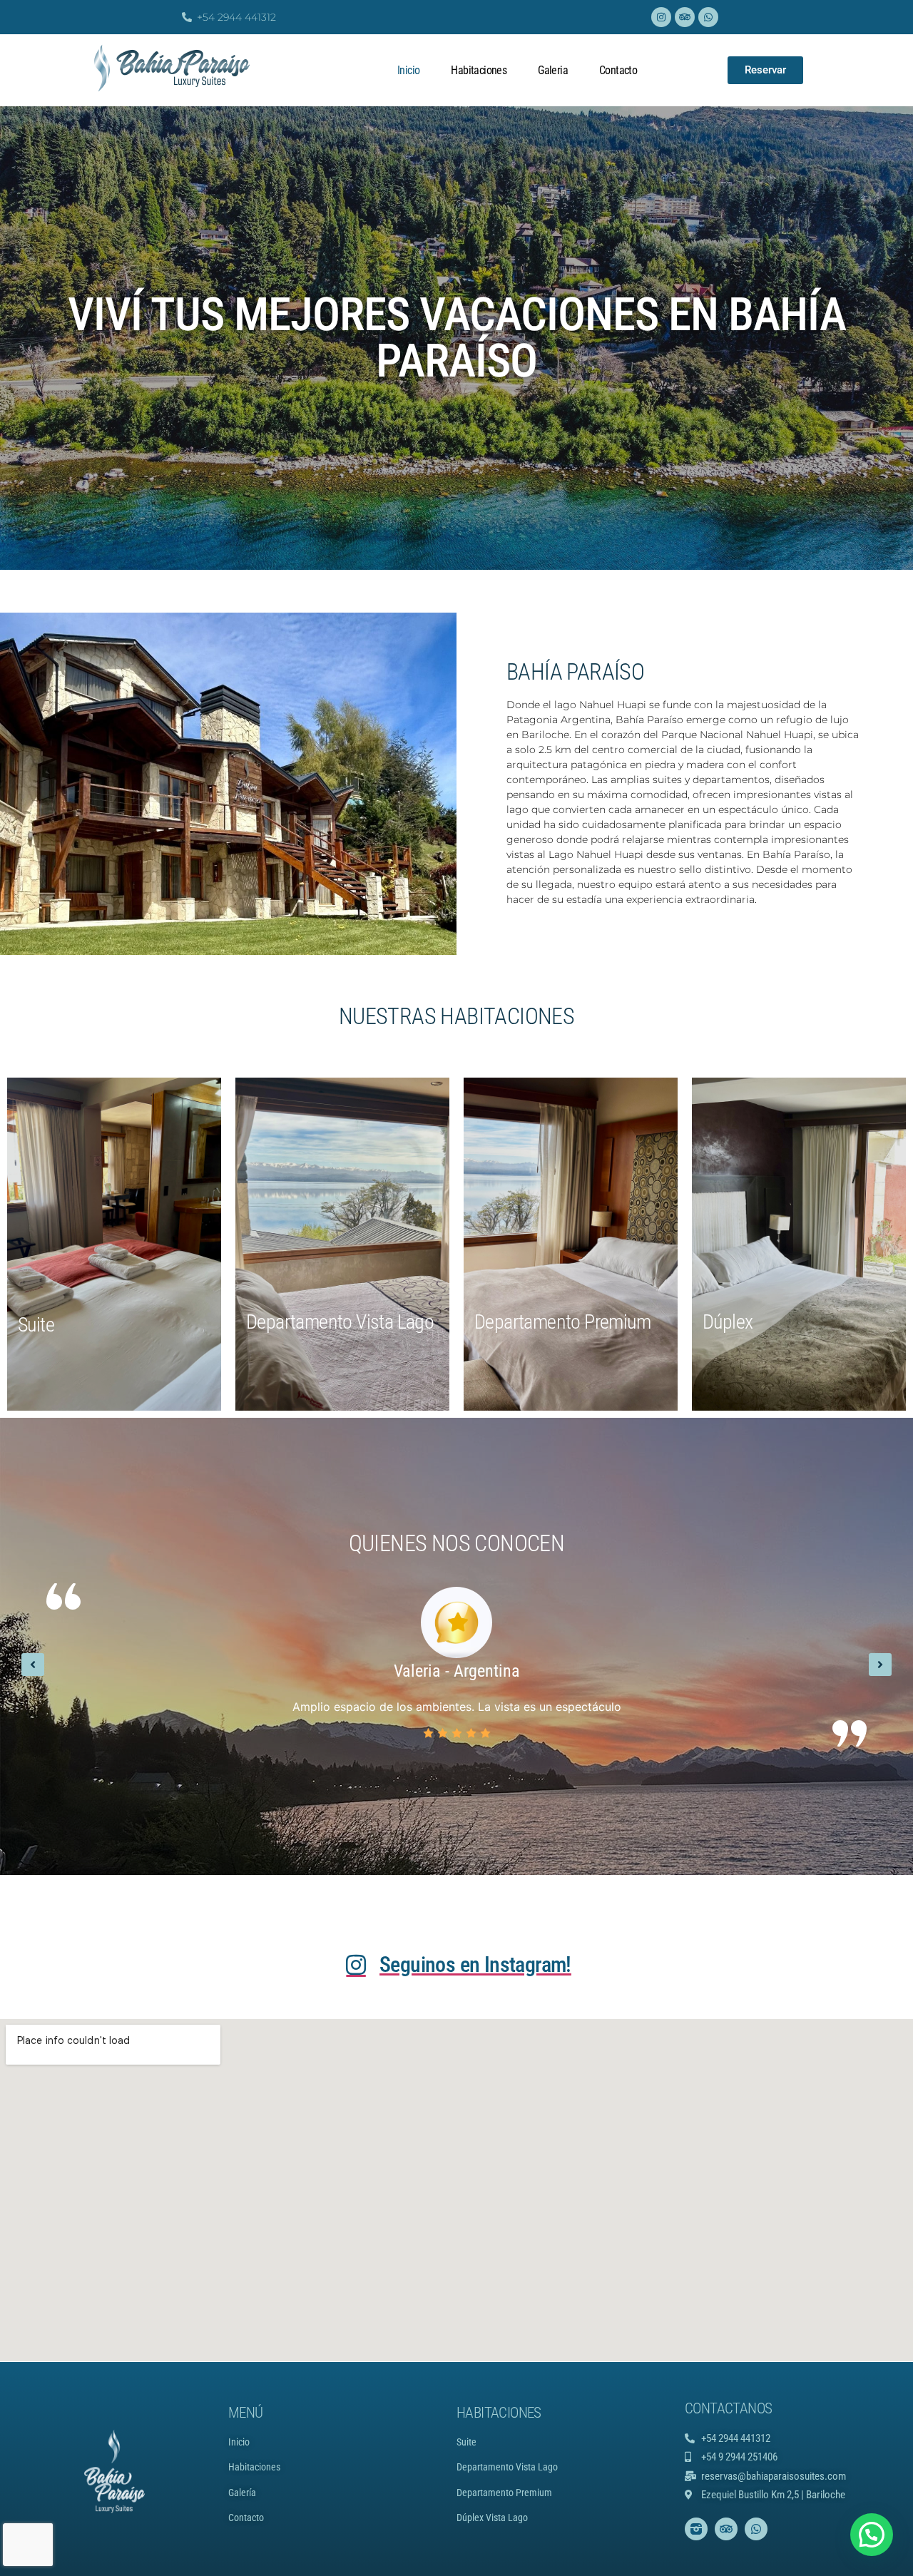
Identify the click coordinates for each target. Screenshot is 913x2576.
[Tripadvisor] (685, 17)
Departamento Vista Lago (507, 2467)
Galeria (553, 70)
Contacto (618, 70)
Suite (466, 2442)
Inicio (408, 70)
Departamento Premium (504, 2493)
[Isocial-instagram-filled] (696, 2529)
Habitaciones (479, 70)
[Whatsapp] (708, 17)
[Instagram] (661, 17)
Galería (242, 2493)
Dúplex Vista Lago (492, 2518)
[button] (33, 1665)
